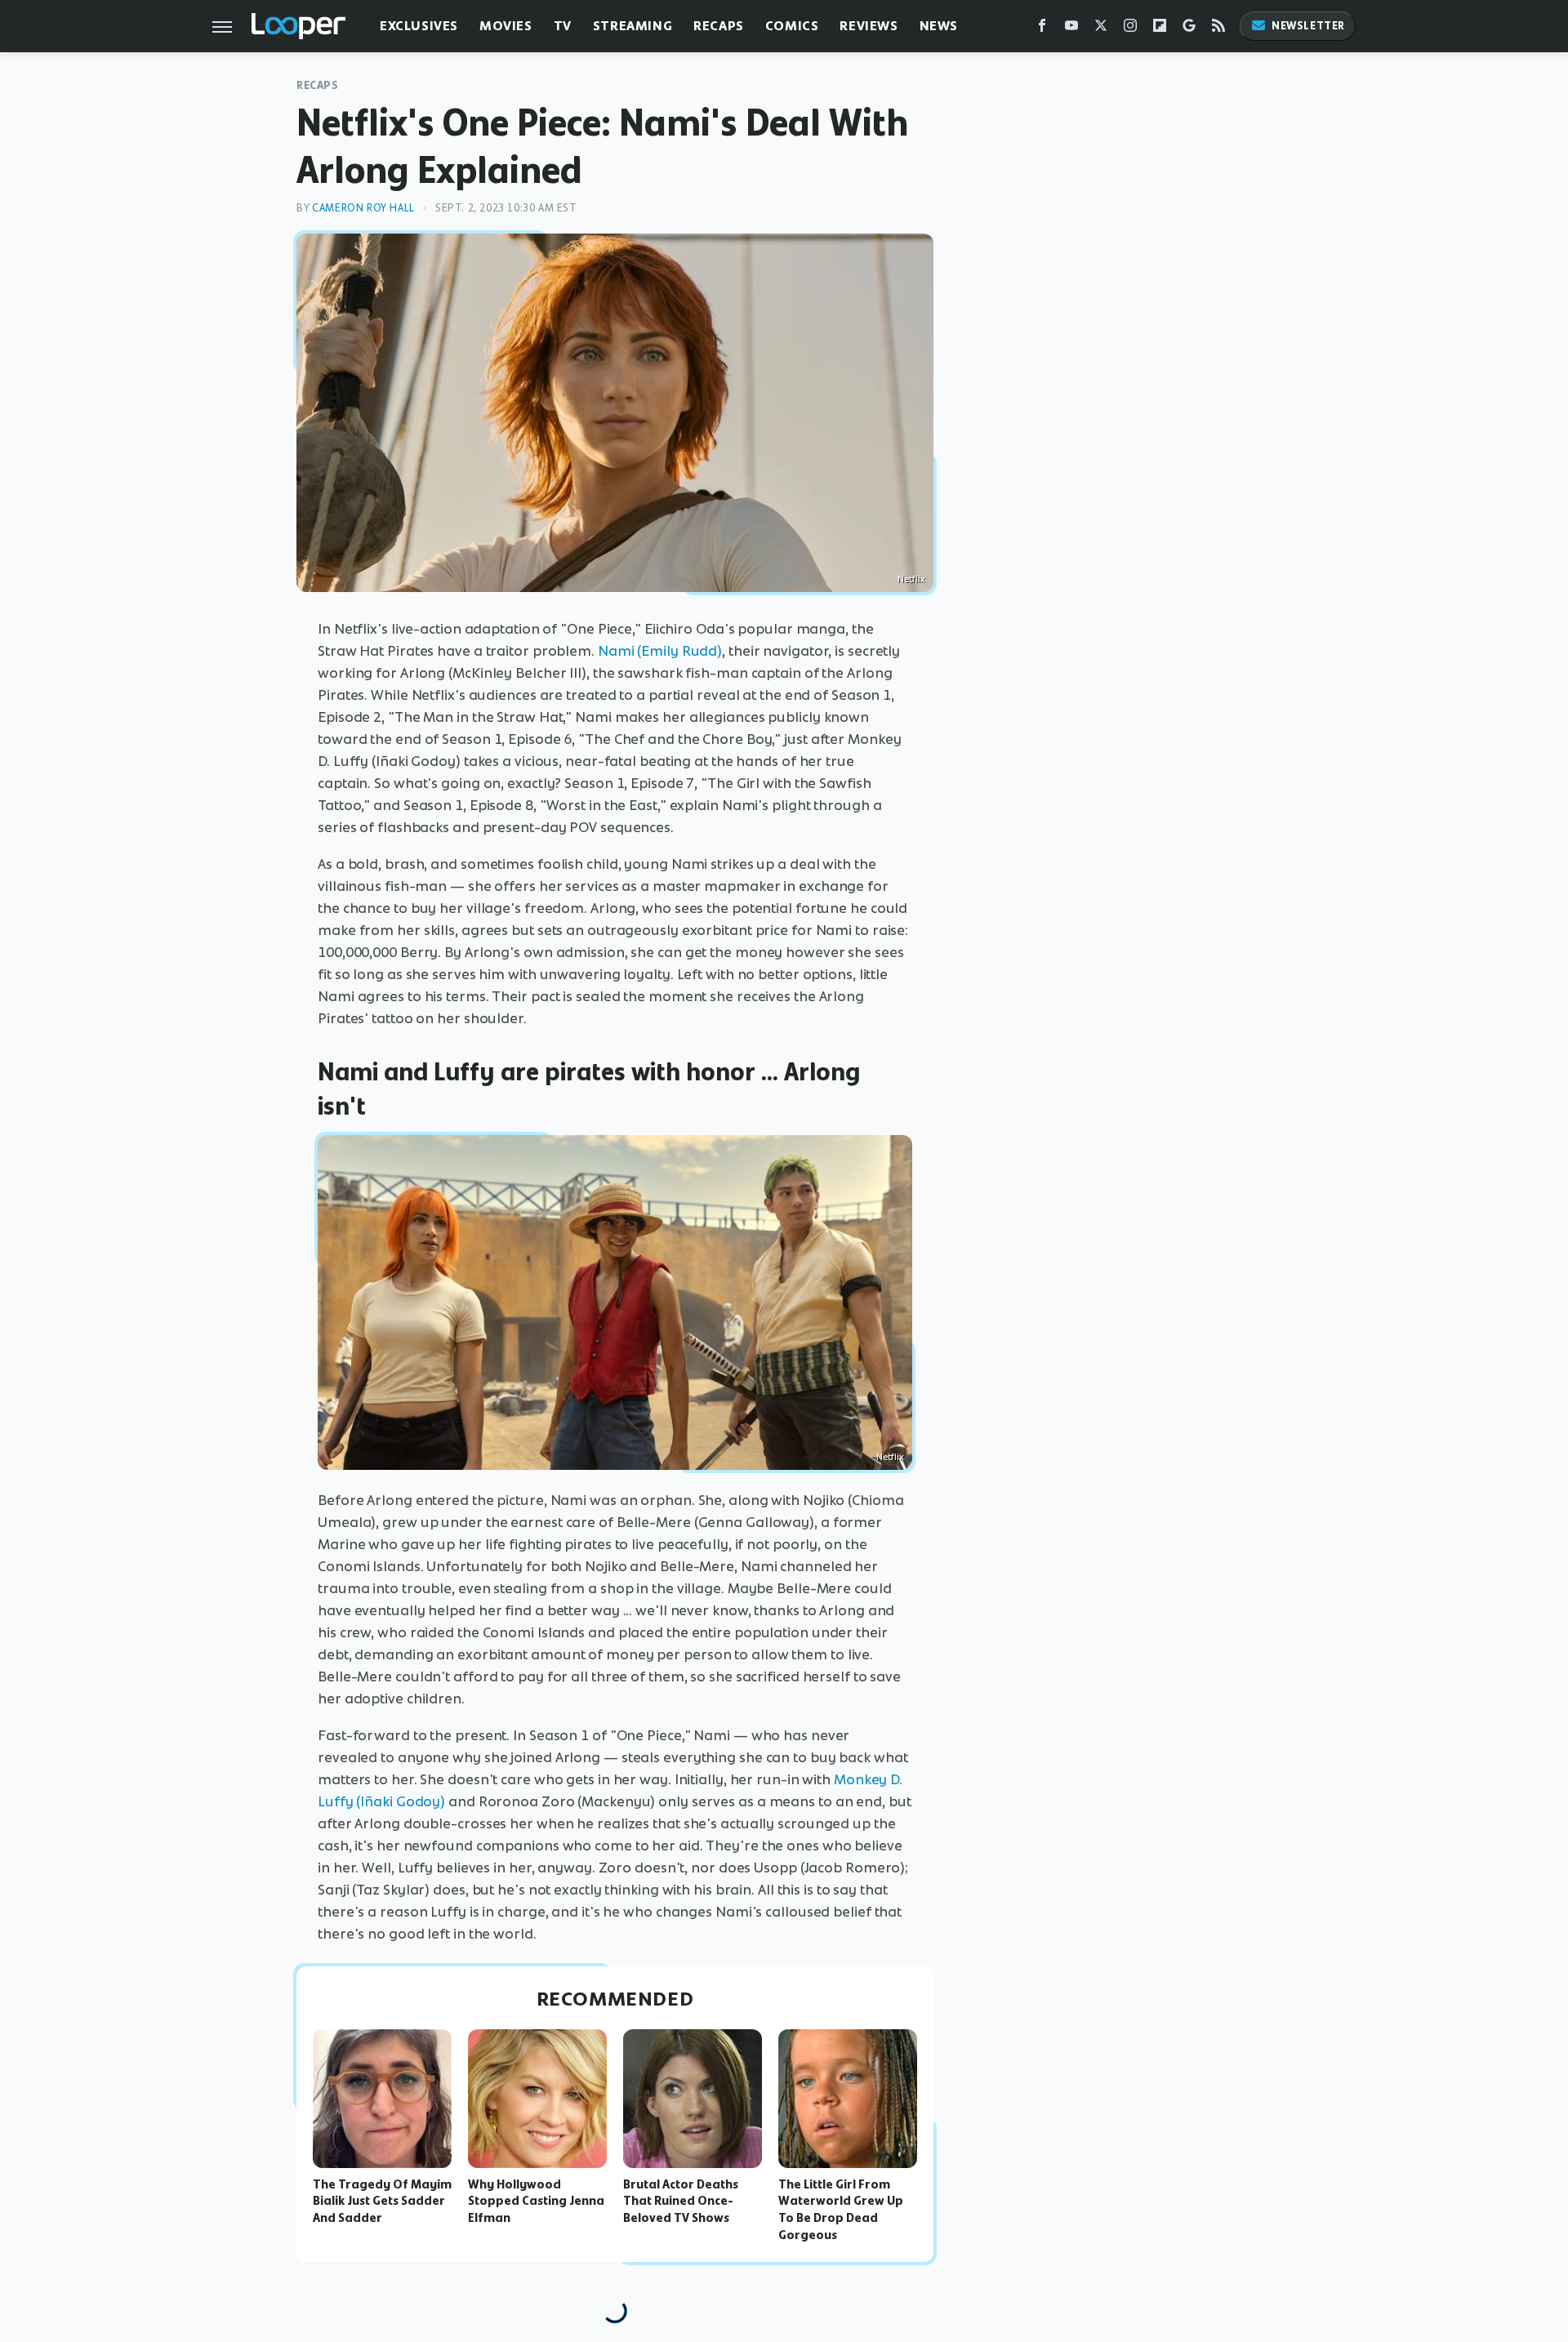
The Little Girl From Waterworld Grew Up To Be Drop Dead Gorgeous (841, 2210)
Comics (792, 26)
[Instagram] (1130, 29)
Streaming (633, 26)
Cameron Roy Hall (363, 208)
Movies (506, 26)
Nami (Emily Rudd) (660, 651)
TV (563, 26)
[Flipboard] (1160, 29)
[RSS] (1218, 29)
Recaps (719, 26)
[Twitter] (1101, 29)
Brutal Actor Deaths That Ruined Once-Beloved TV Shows (681, 2202)
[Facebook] (1042, 29)
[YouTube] (1071, 29)
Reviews (869, 26)
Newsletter (1308, 26)
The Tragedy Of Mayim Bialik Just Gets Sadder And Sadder (382, 2202)
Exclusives (419, 26)
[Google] (1189, 29)
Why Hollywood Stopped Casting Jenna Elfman (536, 2202)
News (939, 26)
